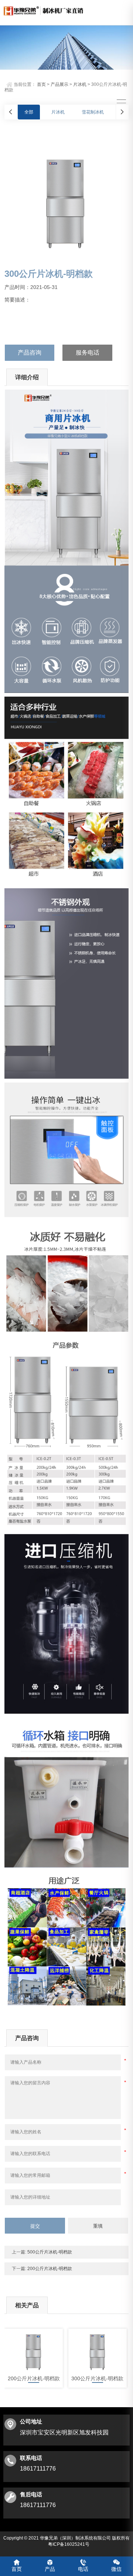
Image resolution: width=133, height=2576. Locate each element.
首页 (41, 84)
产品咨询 (30, 353)
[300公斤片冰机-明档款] (98, 2351)
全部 (29, 112)
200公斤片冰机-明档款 (49, 2269)
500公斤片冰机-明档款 (49, 2252)
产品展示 (59, 84)
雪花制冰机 (93, 112)
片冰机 (80, 84)
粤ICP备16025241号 (69, 2544)
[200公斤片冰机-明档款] (34, 2351)
